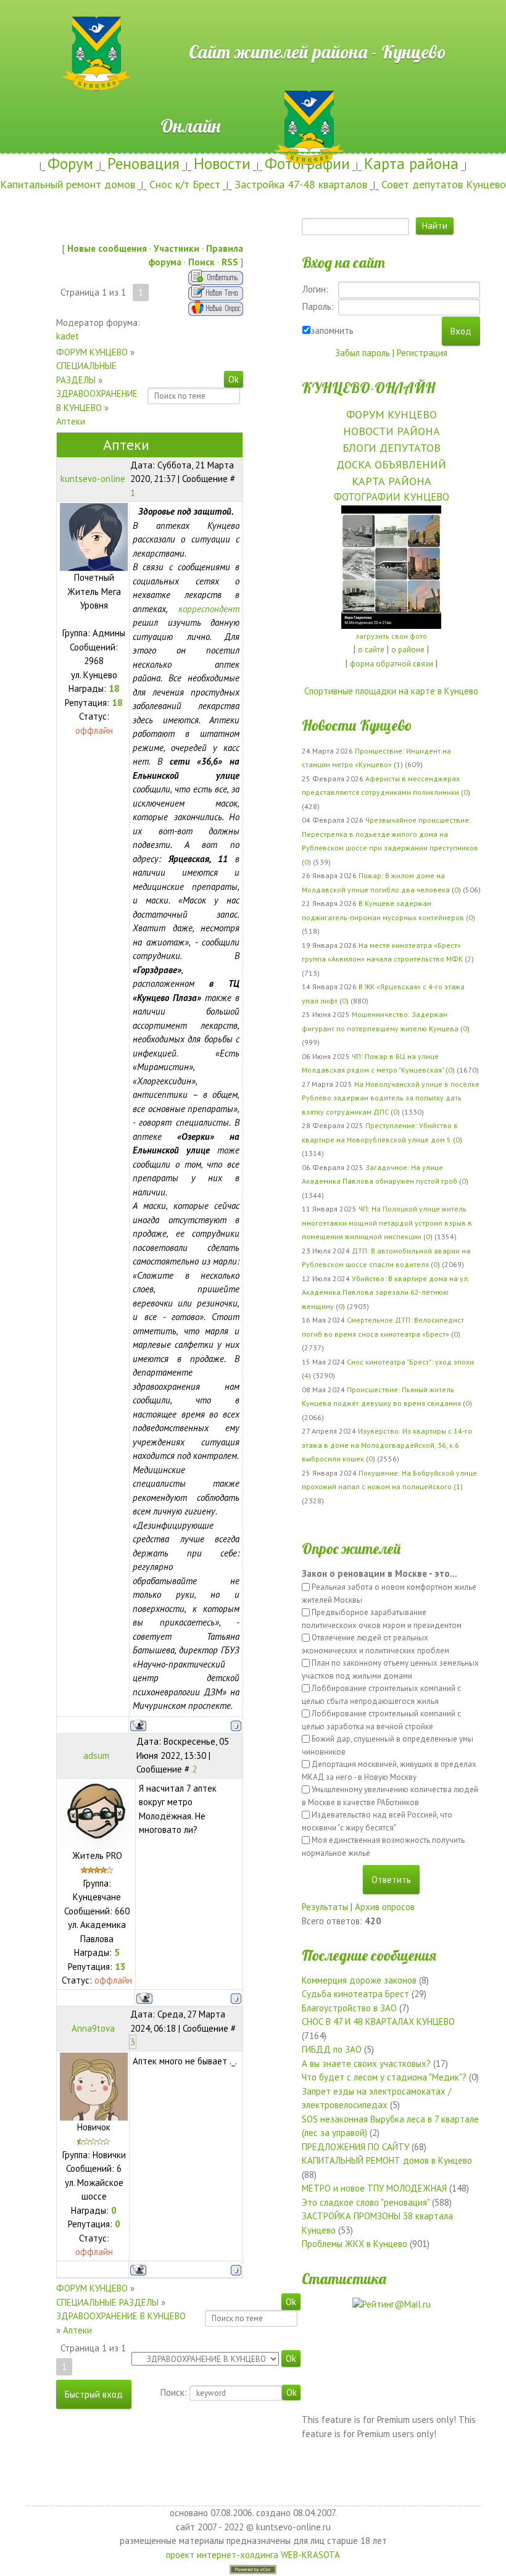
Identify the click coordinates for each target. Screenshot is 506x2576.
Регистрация (422, 353)
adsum (96, 1755)
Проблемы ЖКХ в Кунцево (355, 2244)
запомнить (332, 330)
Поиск (201, 262)
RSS (230, 262)
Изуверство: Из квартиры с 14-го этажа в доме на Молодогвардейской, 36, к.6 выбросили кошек (387, 1445)
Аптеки (71, 421)
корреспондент (209, 609)
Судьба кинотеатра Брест (355, 1994)
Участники (176, 248)
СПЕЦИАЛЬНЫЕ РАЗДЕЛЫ (107, 2302)
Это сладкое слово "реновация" (366, 2202)
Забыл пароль (363, 353)
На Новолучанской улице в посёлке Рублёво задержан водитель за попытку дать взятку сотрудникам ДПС (391, 1098)
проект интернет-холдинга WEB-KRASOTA (253, 2555)
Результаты (325, 1907)
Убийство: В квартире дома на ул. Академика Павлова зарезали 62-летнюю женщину (385, 1292)
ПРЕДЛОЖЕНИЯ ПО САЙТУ (355, 2147)
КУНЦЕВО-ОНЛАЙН (368, 388)
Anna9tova (93, 2028)
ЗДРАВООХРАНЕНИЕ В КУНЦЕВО (121, 2316)
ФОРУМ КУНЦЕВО (92, 352)
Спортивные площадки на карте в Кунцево (391, 691)
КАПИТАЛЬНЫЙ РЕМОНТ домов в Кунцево (387, 2160)
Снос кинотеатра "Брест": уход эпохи (410, 1362)
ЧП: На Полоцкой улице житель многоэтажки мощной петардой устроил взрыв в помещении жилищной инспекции (387, 1223)
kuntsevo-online (93, 479)
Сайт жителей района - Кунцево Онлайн (253, 23)
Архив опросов (385, 1907)
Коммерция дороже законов (359, 1980)
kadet (68, 336)
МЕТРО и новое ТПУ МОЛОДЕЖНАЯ (374, 2188)
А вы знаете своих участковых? (366, 2063)
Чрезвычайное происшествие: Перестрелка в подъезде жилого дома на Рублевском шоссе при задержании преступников (390, 834)
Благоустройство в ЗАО (349, 2008)
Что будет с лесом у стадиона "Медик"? (384, 2077)
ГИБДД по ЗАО (332, 2049)
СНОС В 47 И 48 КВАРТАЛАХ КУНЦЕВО (378, 2021)
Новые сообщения (107, 248)
